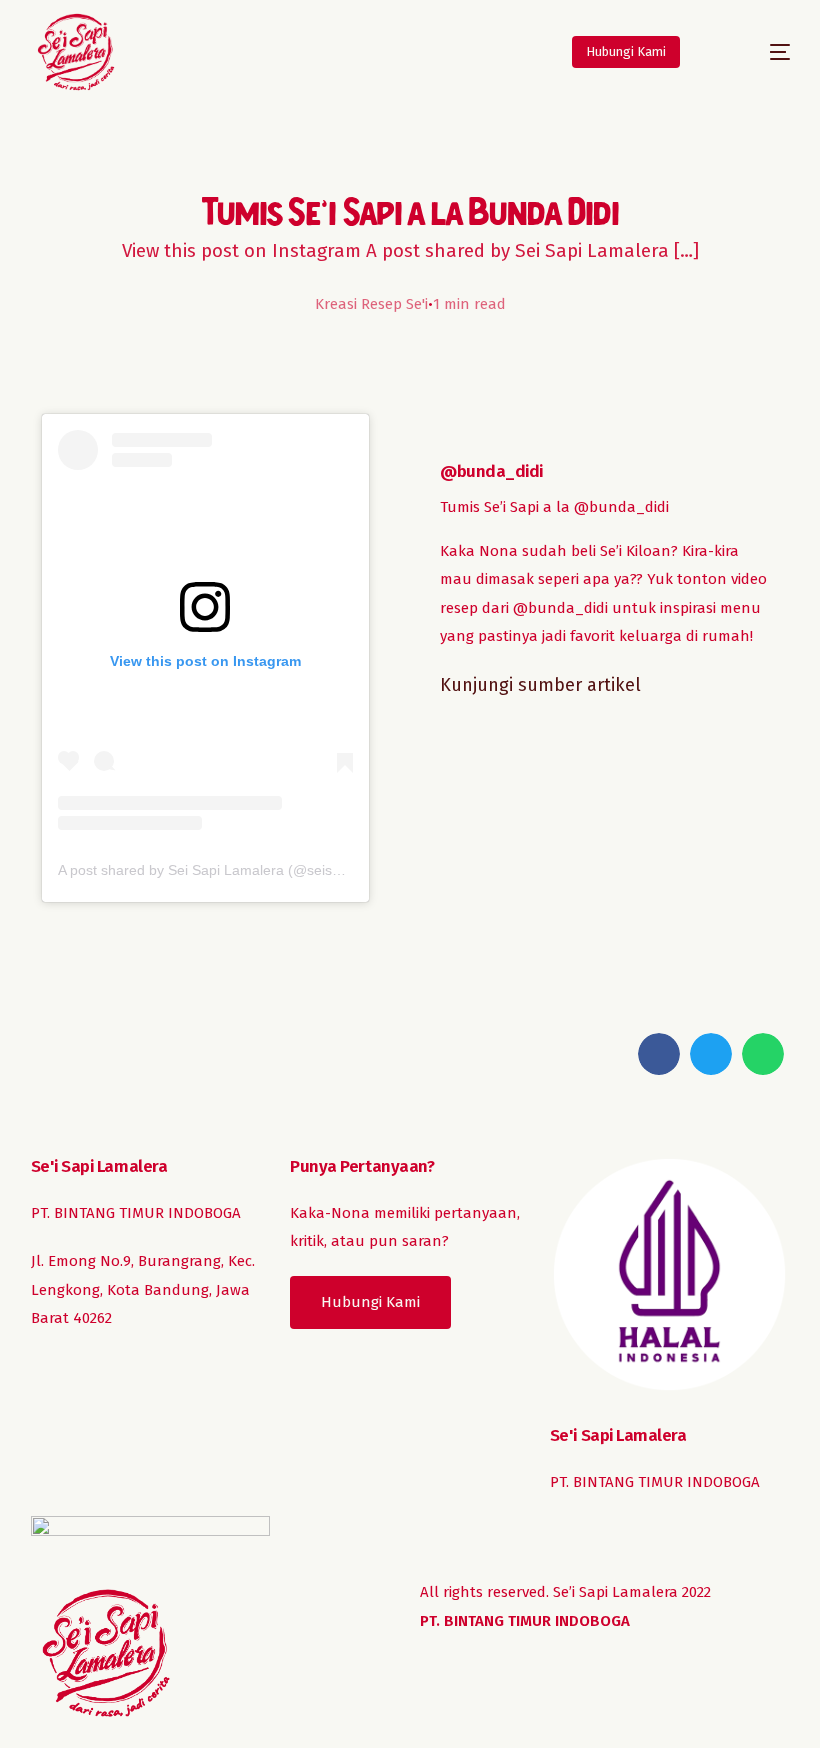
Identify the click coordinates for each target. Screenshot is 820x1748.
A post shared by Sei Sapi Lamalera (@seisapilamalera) (234, 870)
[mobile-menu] (757, 52)
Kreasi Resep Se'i (371, 304)
